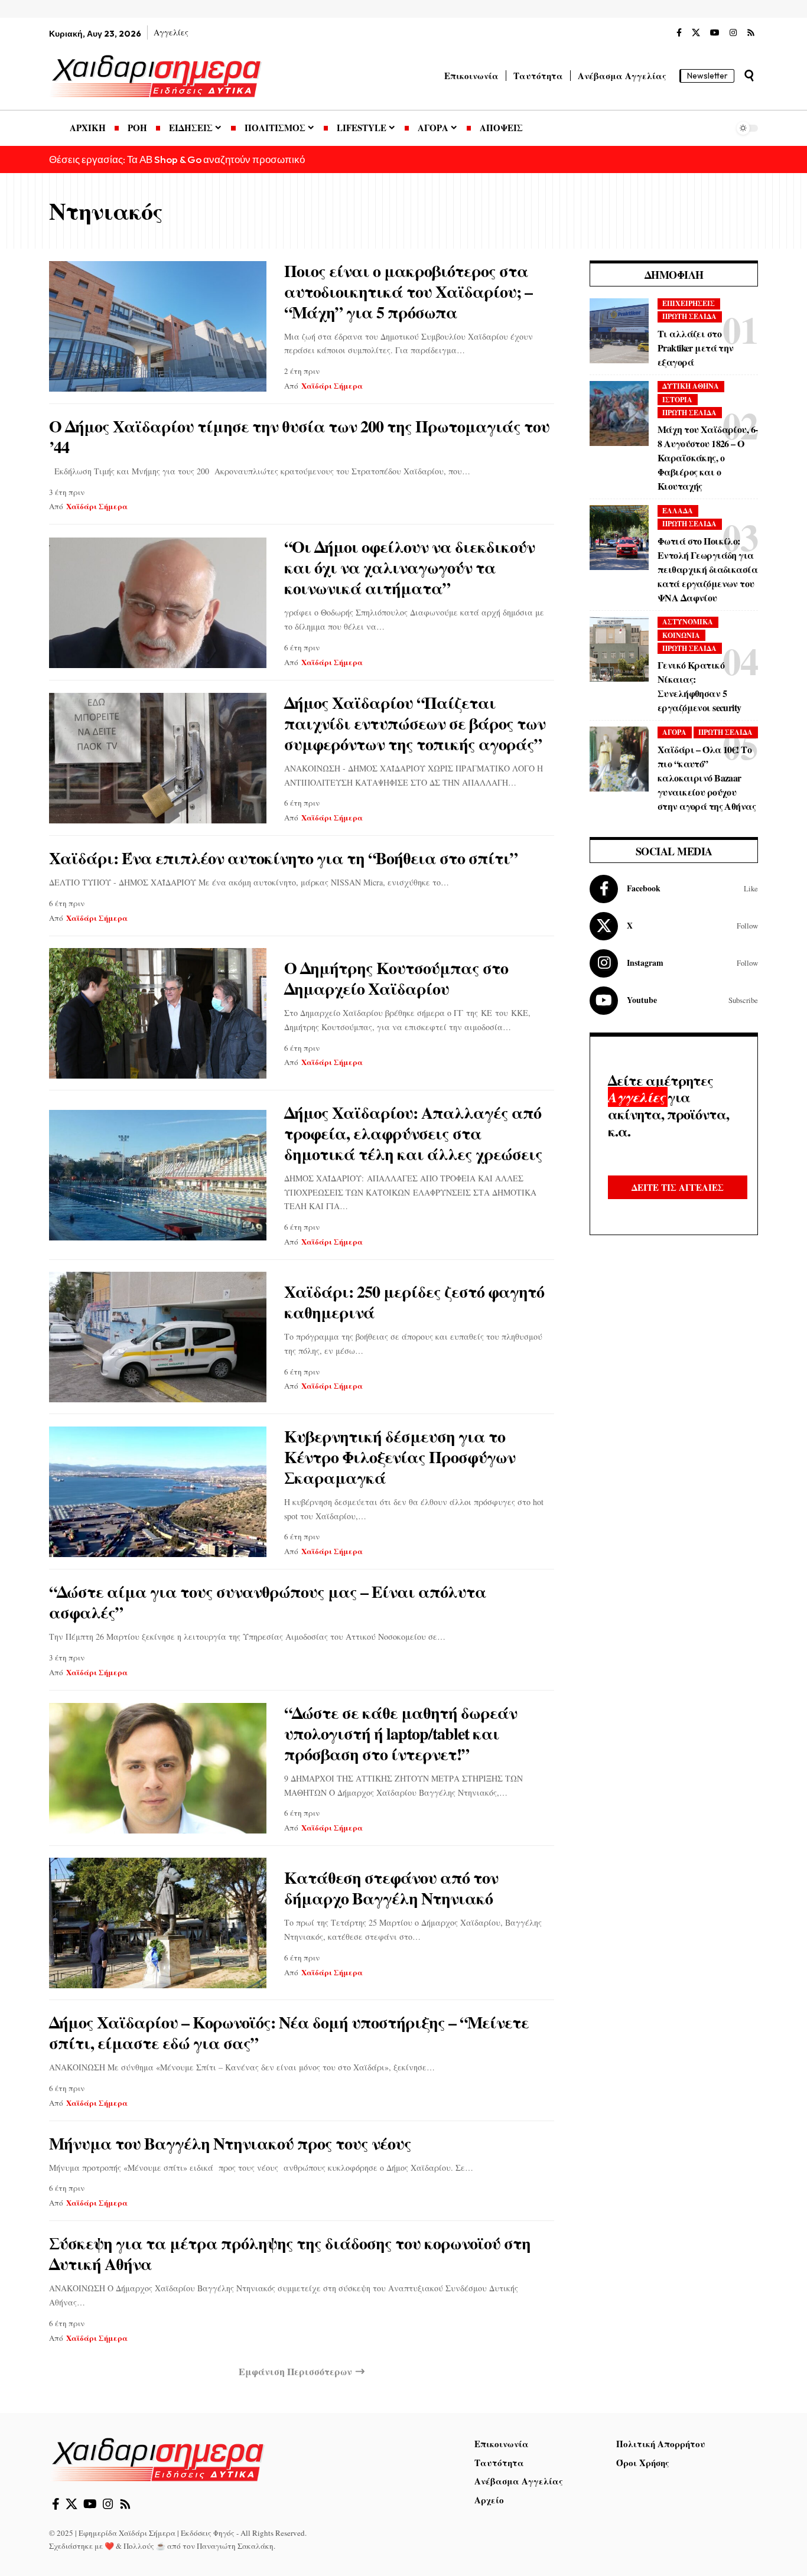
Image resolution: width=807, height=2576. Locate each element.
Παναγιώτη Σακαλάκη (235, 2546)
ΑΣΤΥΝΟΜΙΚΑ (688, 622)
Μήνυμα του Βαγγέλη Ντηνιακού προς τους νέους (230, 2143)
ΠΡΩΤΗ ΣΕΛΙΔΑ (689, 316)
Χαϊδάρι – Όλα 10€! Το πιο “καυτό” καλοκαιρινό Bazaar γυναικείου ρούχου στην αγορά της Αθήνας (707, 778)
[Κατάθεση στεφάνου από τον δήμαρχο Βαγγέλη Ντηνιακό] (158, 1923)
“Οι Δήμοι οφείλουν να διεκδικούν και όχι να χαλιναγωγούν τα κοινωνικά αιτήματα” (409, 567)
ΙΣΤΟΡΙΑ (677, 400)
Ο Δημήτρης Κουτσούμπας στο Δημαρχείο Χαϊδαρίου (396, 978)
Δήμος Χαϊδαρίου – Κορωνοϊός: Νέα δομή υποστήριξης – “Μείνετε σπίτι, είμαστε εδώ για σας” (289, 2033)
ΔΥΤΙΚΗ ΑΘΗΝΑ (691, 386)
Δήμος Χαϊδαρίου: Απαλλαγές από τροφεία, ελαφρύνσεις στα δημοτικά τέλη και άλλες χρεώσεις (413, 1133)
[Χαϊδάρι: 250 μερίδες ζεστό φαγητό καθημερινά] (158, 1337)
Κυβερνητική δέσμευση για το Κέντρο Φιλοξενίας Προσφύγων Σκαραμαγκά (400, 1457)
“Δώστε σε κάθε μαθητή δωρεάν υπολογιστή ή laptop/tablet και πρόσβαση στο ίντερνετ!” (401, 1733)
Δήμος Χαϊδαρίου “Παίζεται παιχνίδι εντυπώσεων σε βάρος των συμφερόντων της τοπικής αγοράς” (415, 723)
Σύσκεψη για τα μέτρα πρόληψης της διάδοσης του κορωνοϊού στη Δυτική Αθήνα (290, 2253)
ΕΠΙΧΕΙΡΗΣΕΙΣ (689, 303)
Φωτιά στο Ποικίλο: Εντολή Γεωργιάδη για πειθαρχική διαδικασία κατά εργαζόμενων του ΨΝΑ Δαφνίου (707, 569)
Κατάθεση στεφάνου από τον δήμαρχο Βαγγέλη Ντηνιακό (391, 1888)
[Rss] (751, 33)
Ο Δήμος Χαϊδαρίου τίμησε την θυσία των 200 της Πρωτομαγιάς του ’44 (299, 437)
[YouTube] (715, 33)
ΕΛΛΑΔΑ (678, 511)
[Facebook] (679, 33)
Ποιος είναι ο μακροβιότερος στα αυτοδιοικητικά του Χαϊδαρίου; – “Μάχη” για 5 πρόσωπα (408, 292)
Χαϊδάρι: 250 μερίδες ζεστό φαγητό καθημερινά (414, 1302)
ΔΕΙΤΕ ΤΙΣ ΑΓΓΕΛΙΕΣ (678, 1187)
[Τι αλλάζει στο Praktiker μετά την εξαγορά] (619, 331)
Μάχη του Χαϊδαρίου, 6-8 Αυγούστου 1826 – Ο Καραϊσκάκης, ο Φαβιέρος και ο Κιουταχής (707, 457)
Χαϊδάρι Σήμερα (332, 385)
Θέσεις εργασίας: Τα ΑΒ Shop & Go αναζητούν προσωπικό (177, 159)
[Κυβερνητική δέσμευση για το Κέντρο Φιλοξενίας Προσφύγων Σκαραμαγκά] (158, 1492)
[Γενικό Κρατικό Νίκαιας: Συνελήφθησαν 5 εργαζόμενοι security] (619, 649)
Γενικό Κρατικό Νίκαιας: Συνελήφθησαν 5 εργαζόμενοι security (699, 686)
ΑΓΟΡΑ (674, 732)
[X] (696, 33)
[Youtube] (674, 1001)
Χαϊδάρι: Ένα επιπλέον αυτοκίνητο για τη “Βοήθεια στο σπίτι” (283, 858)
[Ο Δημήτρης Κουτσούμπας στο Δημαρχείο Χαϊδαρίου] (158, 1013)
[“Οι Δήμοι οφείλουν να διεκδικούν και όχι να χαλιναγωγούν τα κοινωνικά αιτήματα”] (158, 603)
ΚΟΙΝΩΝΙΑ (681, 635)
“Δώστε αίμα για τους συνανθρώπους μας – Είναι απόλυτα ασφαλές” (268, 1602)
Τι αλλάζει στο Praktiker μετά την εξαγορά (696, 348)
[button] (749, 76)
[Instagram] (733, 33)
